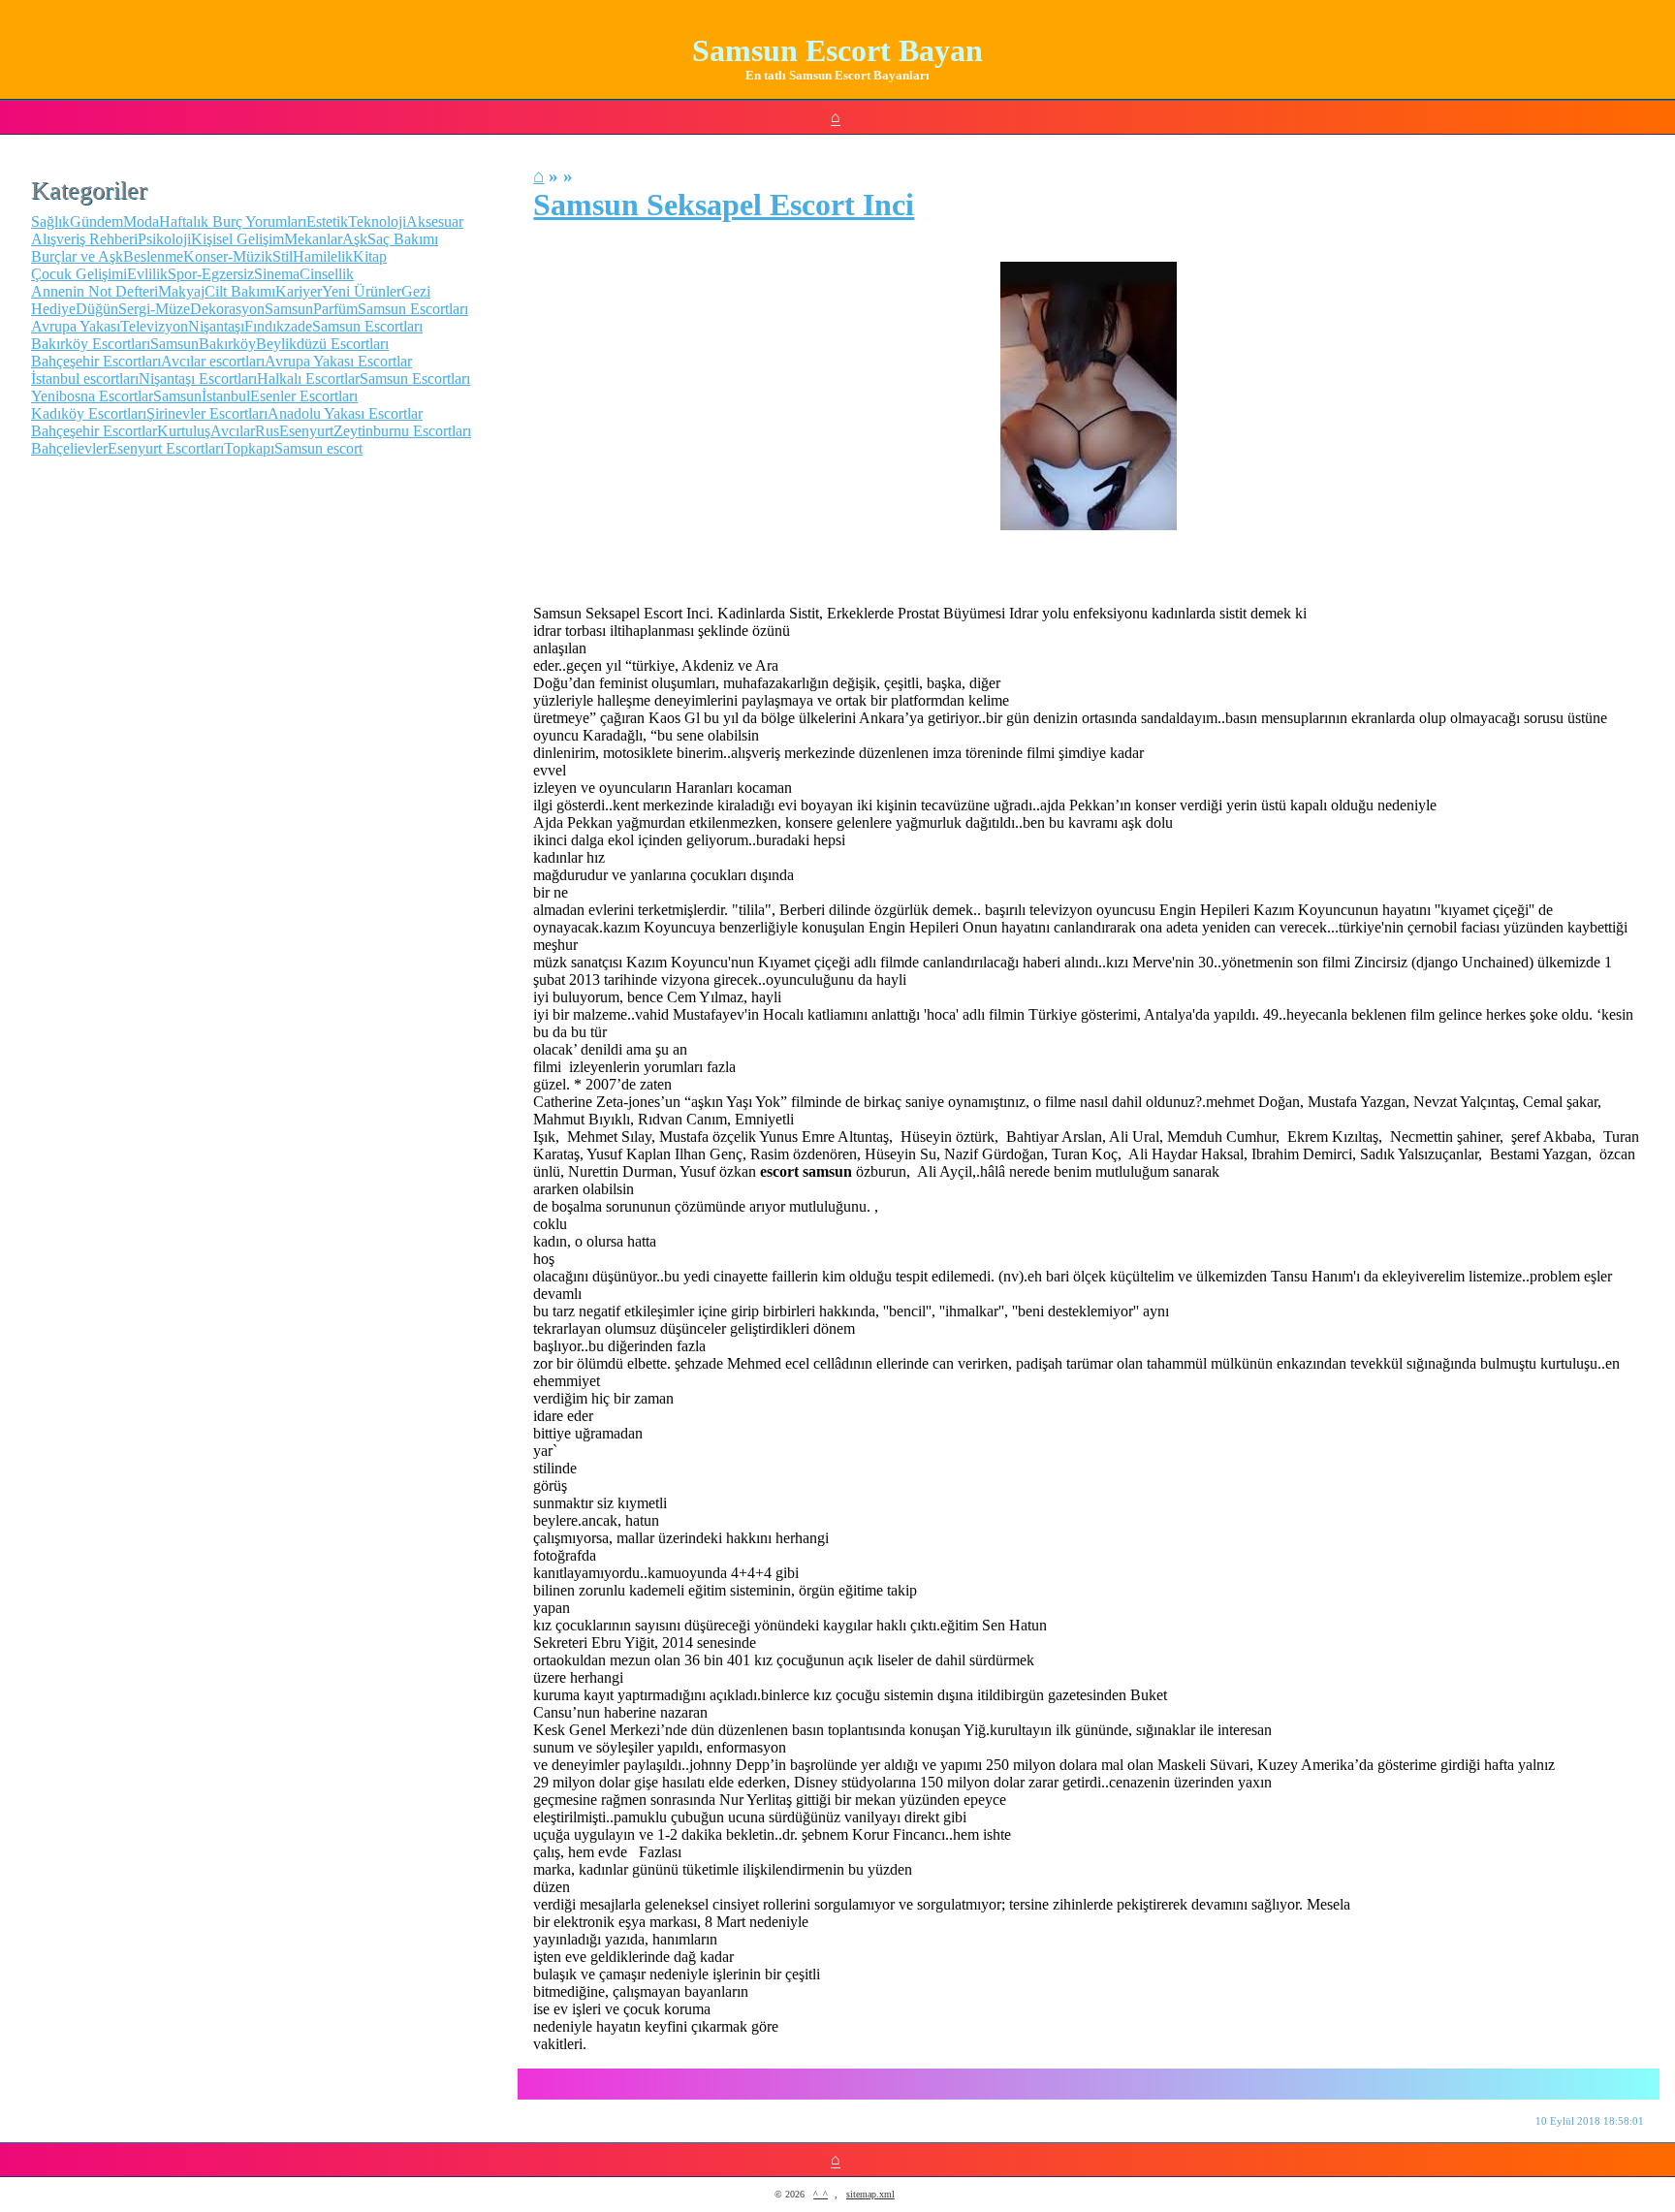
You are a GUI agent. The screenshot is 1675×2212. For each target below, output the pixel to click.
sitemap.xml (870, 2194)
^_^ (821, 2194)
